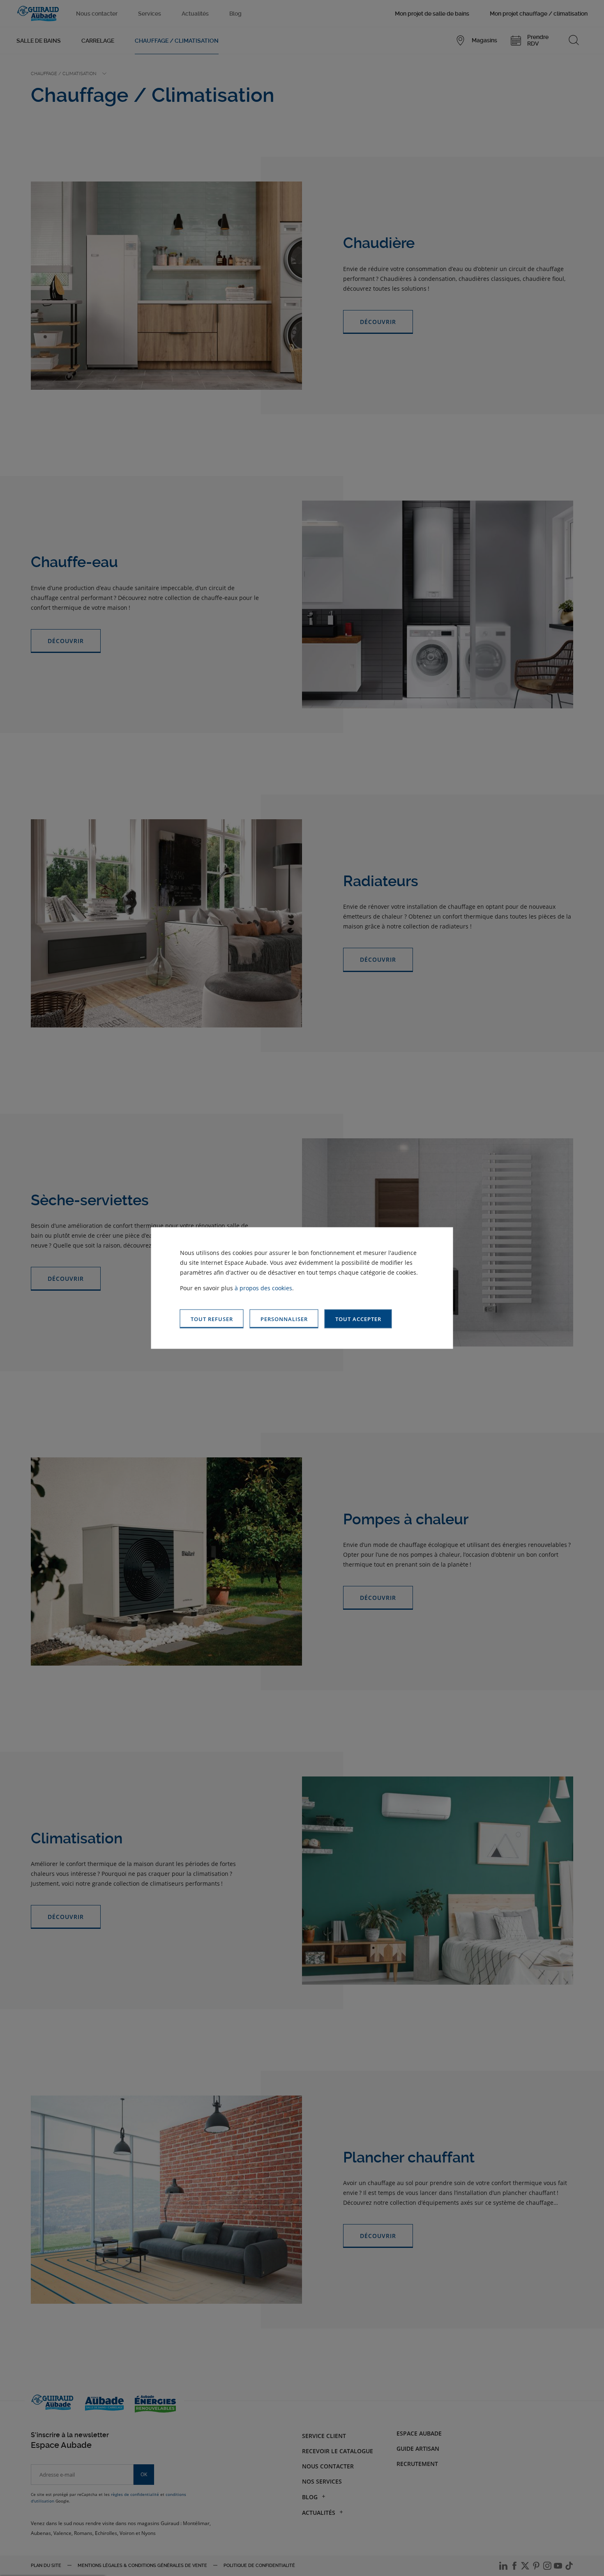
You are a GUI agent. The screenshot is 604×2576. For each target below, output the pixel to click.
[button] (358, 1319)
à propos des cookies (263, 1288)
